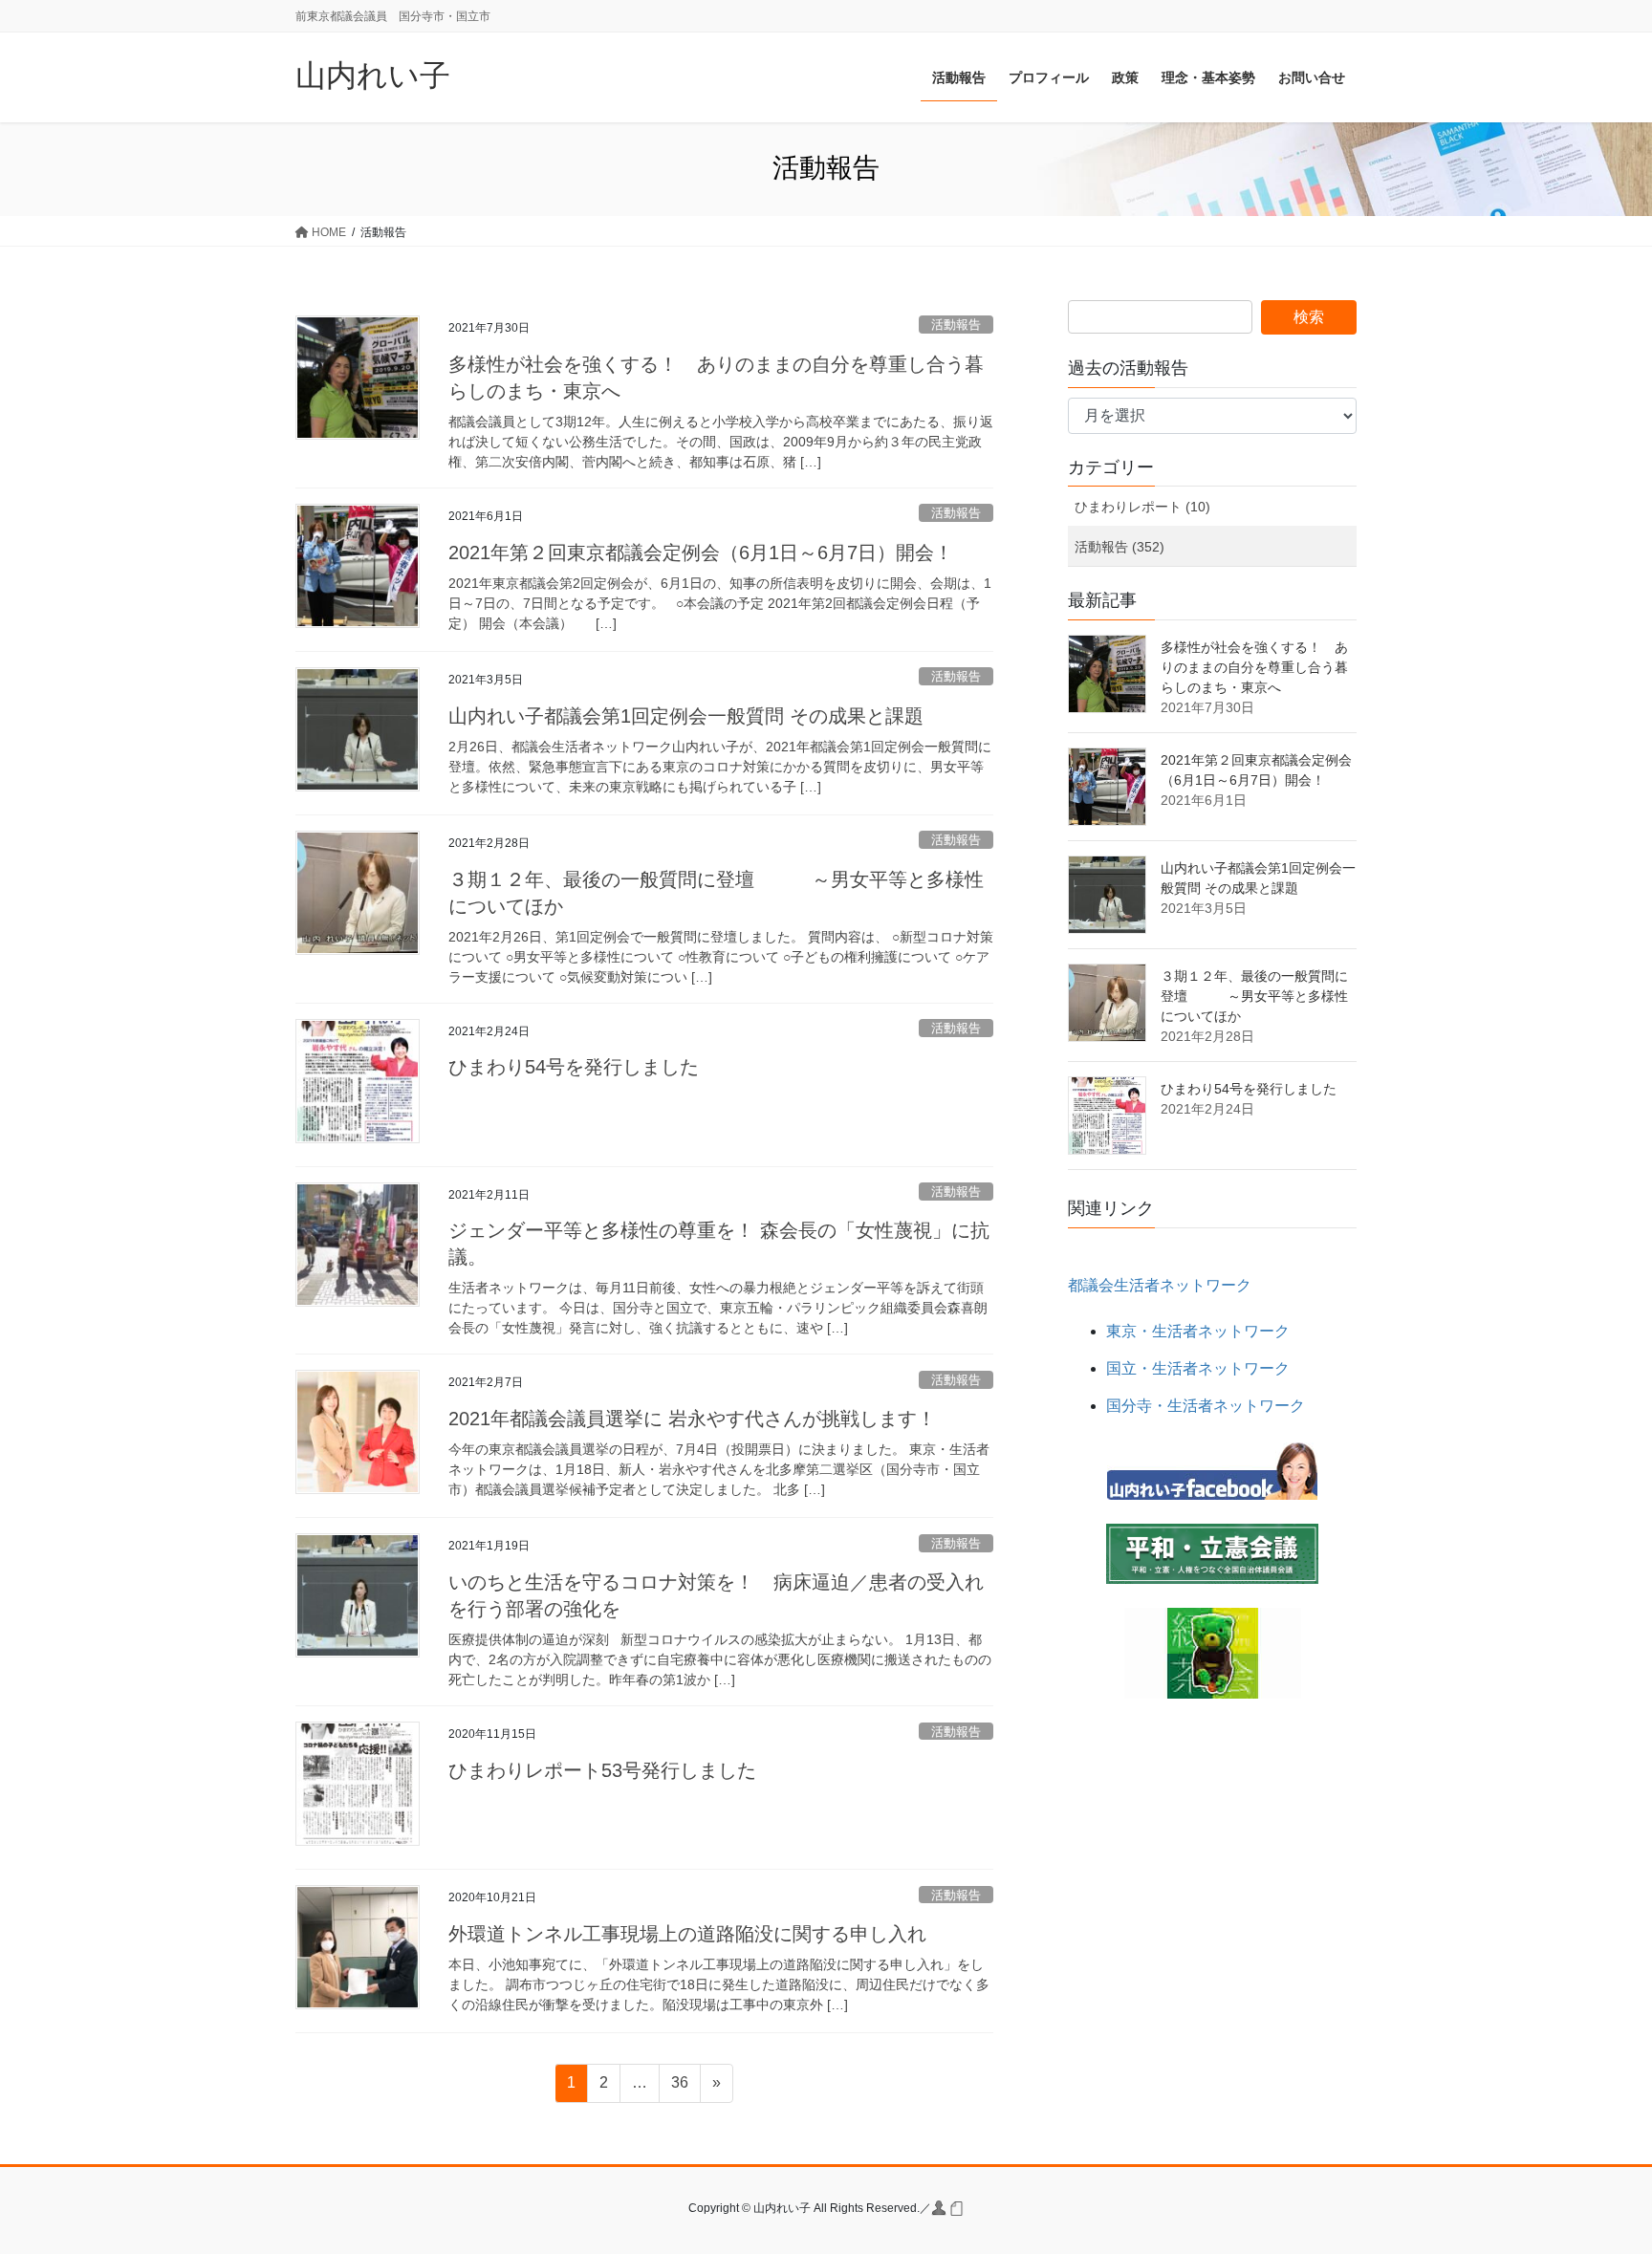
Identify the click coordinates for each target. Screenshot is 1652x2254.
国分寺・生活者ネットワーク (1206, 1406)
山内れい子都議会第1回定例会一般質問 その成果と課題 (686, 716)
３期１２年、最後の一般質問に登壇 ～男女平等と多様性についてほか (1254, 996)
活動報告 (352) (1119, 547)
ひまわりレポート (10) (1142, 507)
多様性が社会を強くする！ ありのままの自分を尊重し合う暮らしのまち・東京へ (1254, 667)
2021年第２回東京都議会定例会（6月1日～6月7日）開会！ (701, 553)
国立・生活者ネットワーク (1198, 1368)
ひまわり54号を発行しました (574, 1067)
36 (679, 2088)
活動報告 (956, 325)
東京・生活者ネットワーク (1198, 1331)
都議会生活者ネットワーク (1160, 1285)
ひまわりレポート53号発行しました (602, 1770)
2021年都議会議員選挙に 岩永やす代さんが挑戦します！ (692, 1419)
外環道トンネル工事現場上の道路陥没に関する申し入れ (687, 1934)
